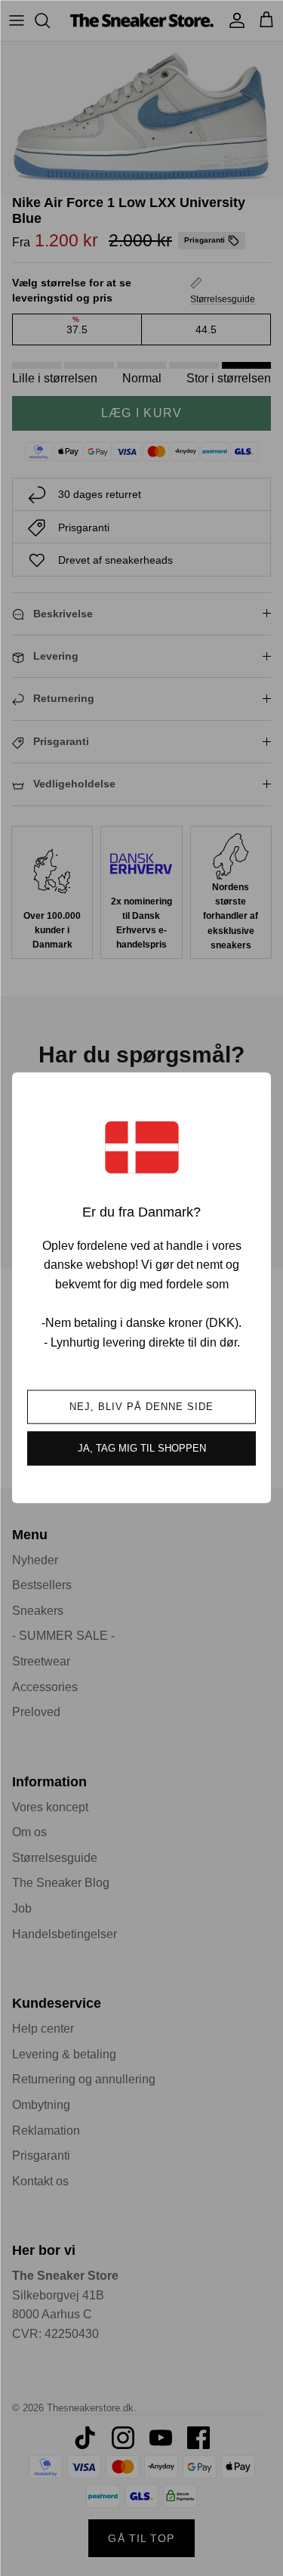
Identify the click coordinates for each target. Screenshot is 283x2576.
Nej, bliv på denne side (142, 1407)
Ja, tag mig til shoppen (142, 1449)
